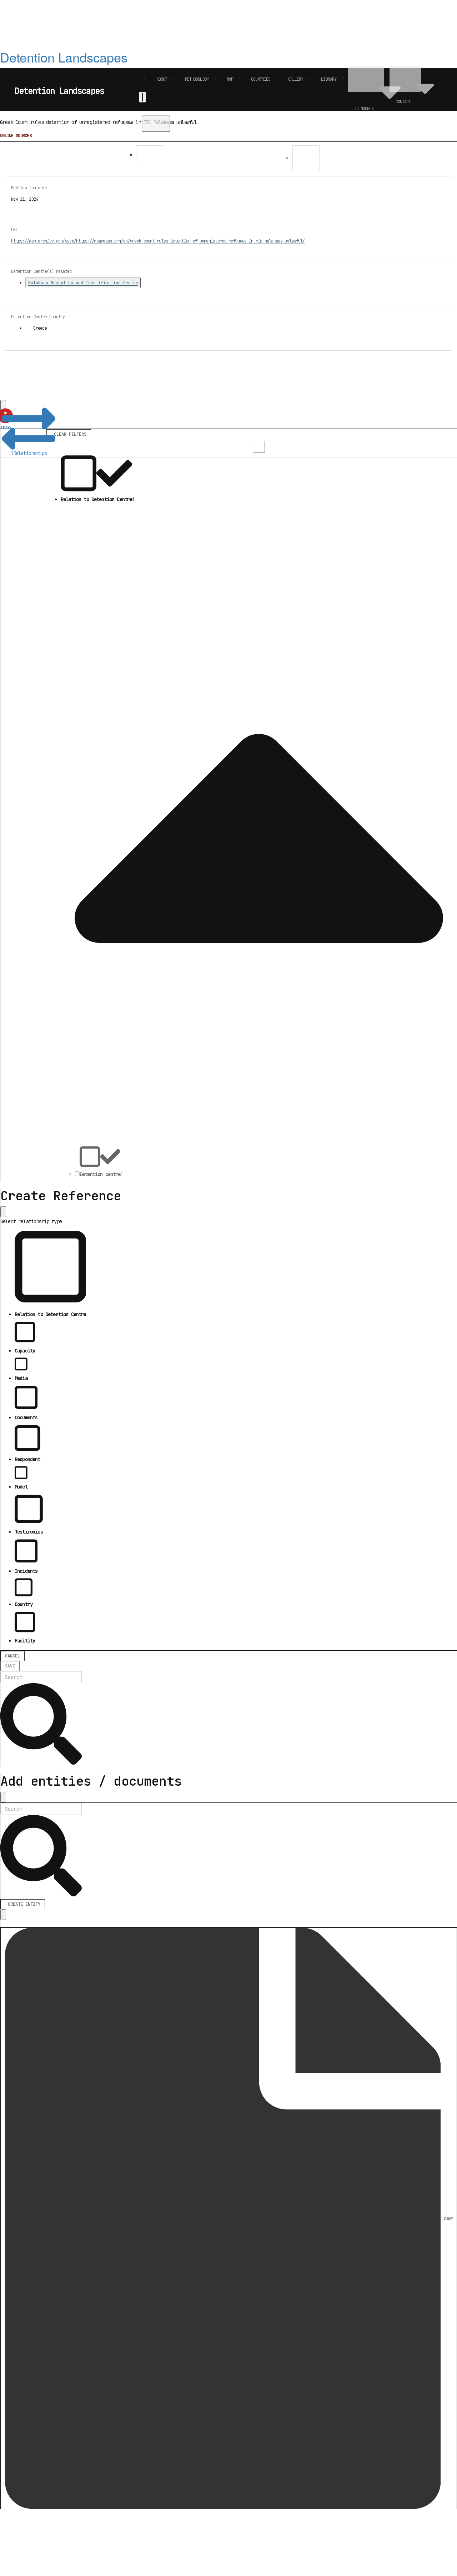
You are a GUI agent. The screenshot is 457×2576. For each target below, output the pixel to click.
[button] (29, 434)
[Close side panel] (3, 1212)
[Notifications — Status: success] (142, 97)
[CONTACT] (405, 79)
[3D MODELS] (366, 79)
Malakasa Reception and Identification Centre (83, 283)
